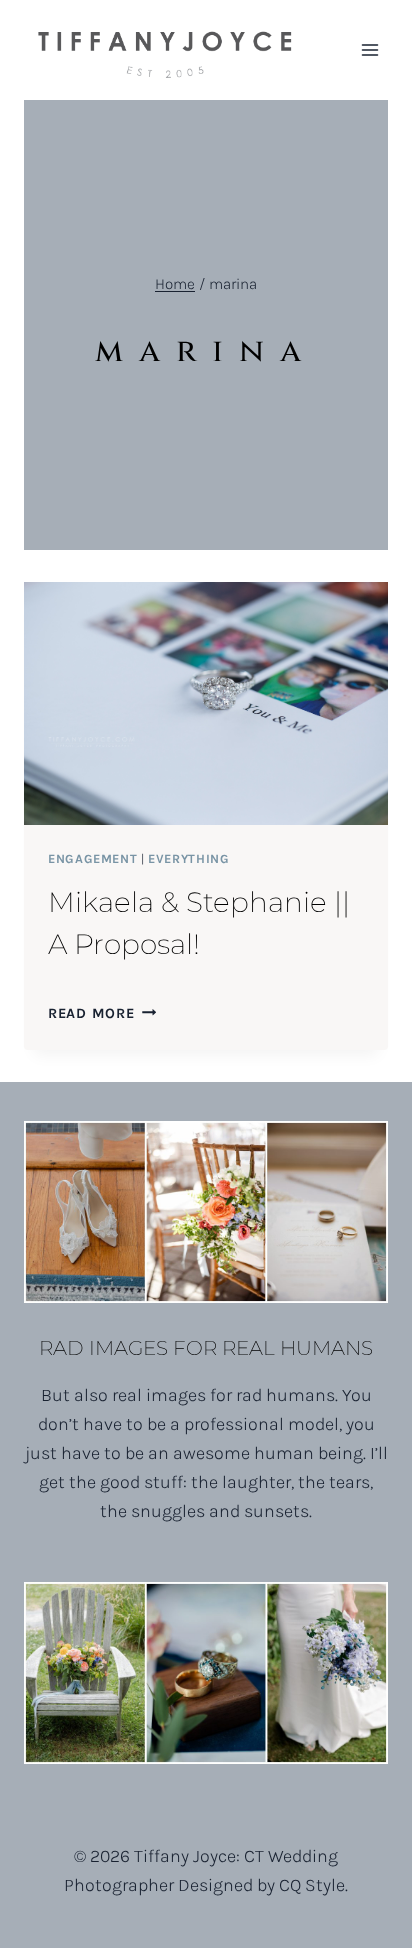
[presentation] (206, 703)
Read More (102, 1013)
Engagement (92, 858)
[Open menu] (369, 49)
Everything (188, 858)
